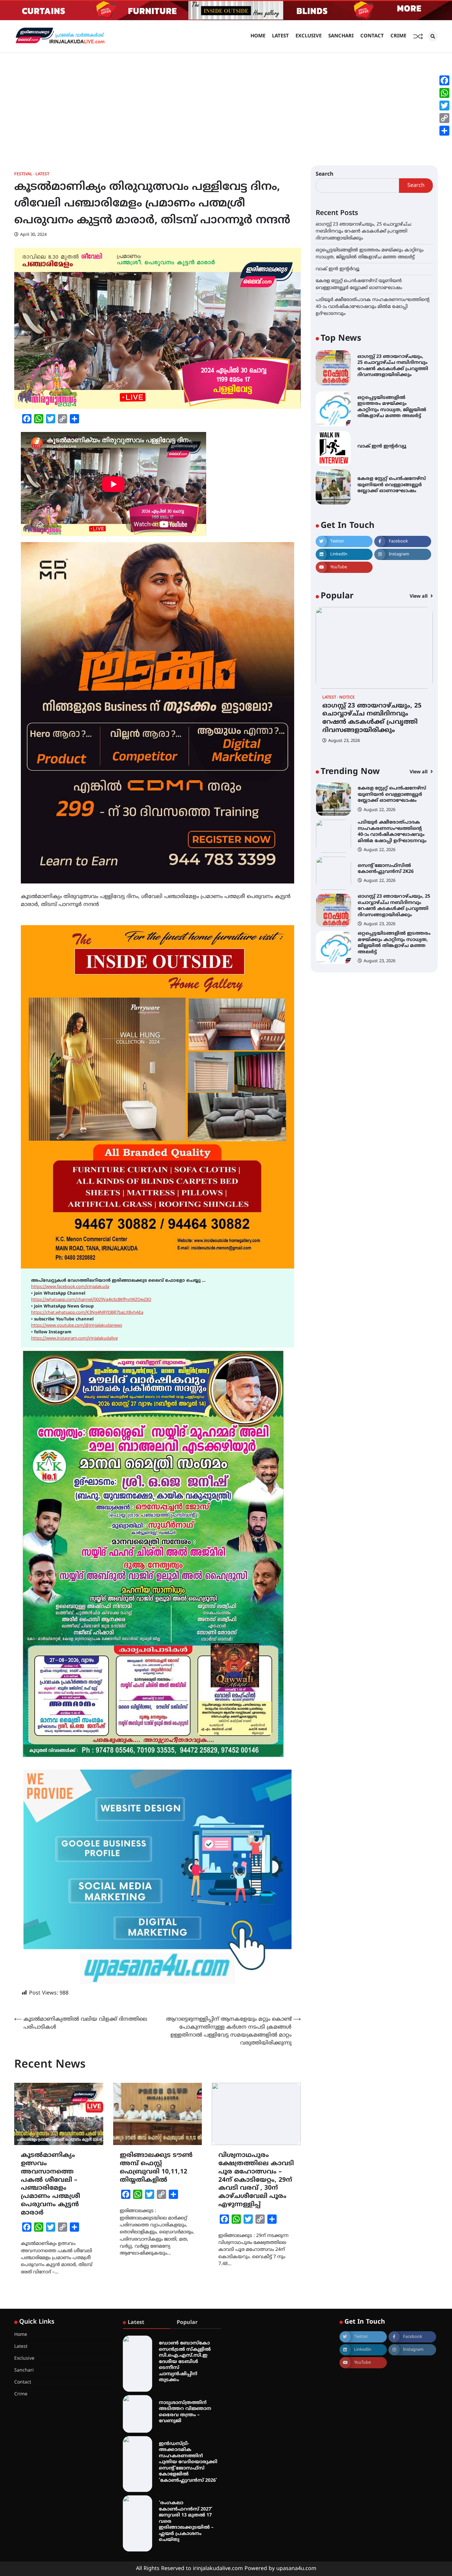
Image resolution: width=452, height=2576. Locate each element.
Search (325, 174)
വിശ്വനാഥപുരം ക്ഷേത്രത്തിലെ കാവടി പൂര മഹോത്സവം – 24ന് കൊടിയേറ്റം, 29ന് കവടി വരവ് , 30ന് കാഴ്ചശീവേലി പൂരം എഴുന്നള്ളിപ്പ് (256, 2180)
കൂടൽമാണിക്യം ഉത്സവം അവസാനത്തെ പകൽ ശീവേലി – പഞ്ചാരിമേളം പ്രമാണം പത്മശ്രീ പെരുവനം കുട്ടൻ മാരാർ (50, 2184)
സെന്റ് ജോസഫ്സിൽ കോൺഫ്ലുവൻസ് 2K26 (386, 832)
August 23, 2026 (344, 741)
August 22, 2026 (380, 813)
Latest (280, 36)
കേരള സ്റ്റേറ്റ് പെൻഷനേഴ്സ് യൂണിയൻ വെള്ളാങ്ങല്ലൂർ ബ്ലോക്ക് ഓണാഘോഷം (392, 485)
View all (419, 597)
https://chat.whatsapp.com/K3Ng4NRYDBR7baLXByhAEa (87, 1313)
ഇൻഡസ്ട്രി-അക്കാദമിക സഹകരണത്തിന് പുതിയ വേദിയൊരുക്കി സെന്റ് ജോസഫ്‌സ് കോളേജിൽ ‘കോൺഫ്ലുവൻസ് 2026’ (188, 2462)
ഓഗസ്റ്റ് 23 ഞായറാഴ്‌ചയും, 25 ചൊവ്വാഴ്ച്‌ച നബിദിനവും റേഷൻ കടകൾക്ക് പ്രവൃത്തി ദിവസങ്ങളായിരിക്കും (363, 231)
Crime (398, 36)
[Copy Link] (444, 118)
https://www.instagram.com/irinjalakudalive (74, 1339)
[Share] (444, 131)
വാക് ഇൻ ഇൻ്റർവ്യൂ (338, 269)
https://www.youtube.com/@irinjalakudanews (77, 1326)
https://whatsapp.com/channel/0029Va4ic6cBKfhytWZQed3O (91, 1300)
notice (347, 698)
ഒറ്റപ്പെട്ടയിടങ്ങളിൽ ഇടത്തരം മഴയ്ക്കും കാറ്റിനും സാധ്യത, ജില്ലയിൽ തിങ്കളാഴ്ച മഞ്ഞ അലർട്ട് (394, 906)
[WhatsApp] (444, 93)
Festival (23, 174)
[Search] (433, 36)
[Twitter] (444, 106)
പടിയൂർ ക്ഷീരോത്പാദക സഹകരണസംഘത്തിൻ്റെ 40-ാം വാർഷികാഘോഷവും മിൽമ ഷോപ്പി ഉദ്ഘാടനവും (373, 307)
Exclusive (309, 36)
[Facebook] (444, 80)
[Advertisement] (226, 103)
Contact (372, 36)
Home (258, 36)
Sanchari (341, 36)
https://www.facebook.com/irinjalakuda (70, 1287)
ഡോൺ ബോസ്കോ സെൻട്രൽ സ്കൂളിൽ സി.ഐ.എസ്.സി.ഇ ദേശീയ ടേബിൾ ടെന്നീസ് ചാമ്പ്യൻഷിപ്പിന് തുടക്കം (185, 2362)
